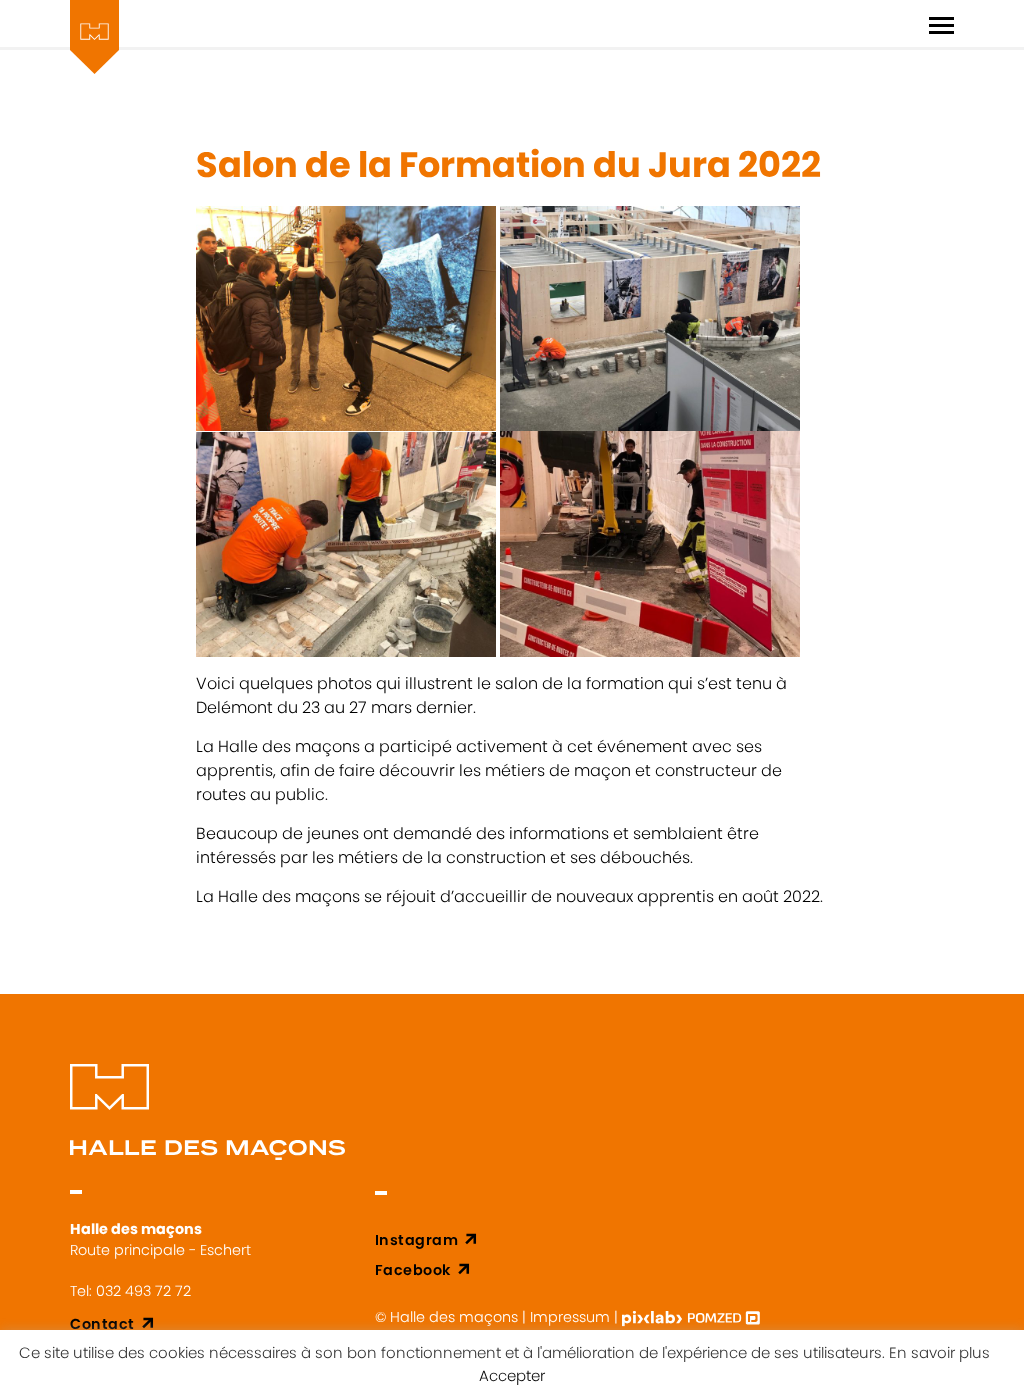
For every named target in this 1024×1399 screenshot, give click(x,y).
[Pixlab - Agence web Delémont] (654, 1317)
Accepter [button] (512, 1375)
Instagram (417, 1240)
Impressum (570, 1317)
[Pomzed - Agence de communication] (724, 1317)
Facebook (413, 1270)
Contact (102, 1324)
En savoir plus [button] (939, 1352)
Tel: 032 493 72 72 (130, 1291)
